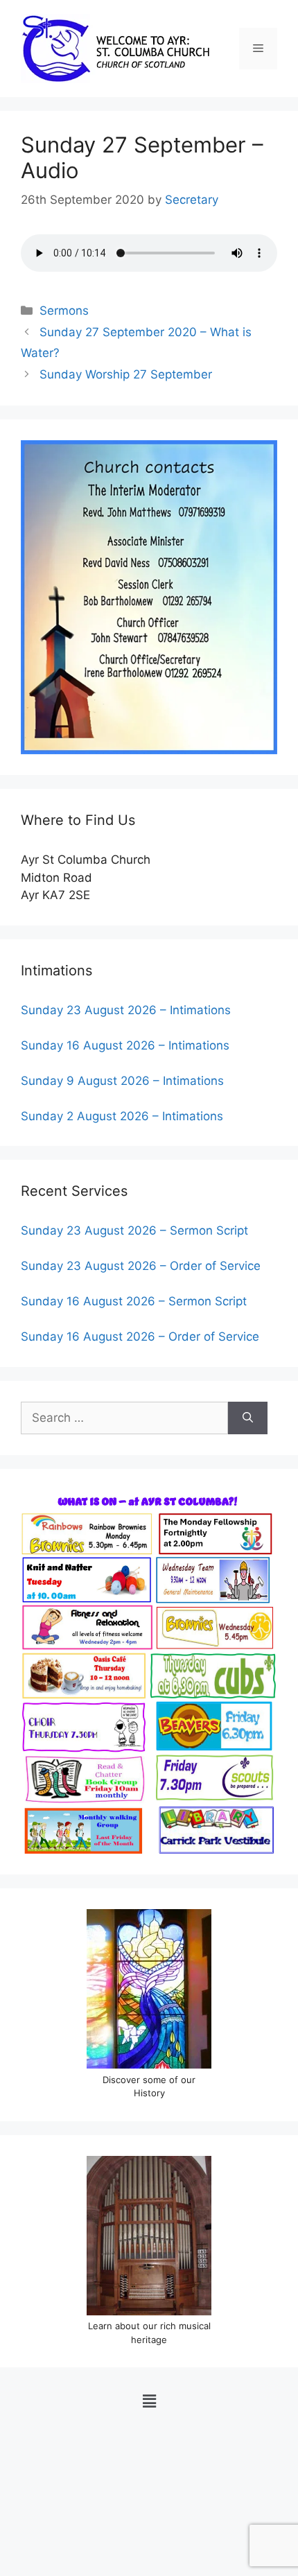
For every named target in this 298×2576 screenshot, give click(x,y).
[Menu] (258, 49)
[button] (149, 2401)
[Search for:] (124, 1418)
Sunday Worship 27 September (126, 374)
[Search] (248, 1418)
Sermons (64, 311)
